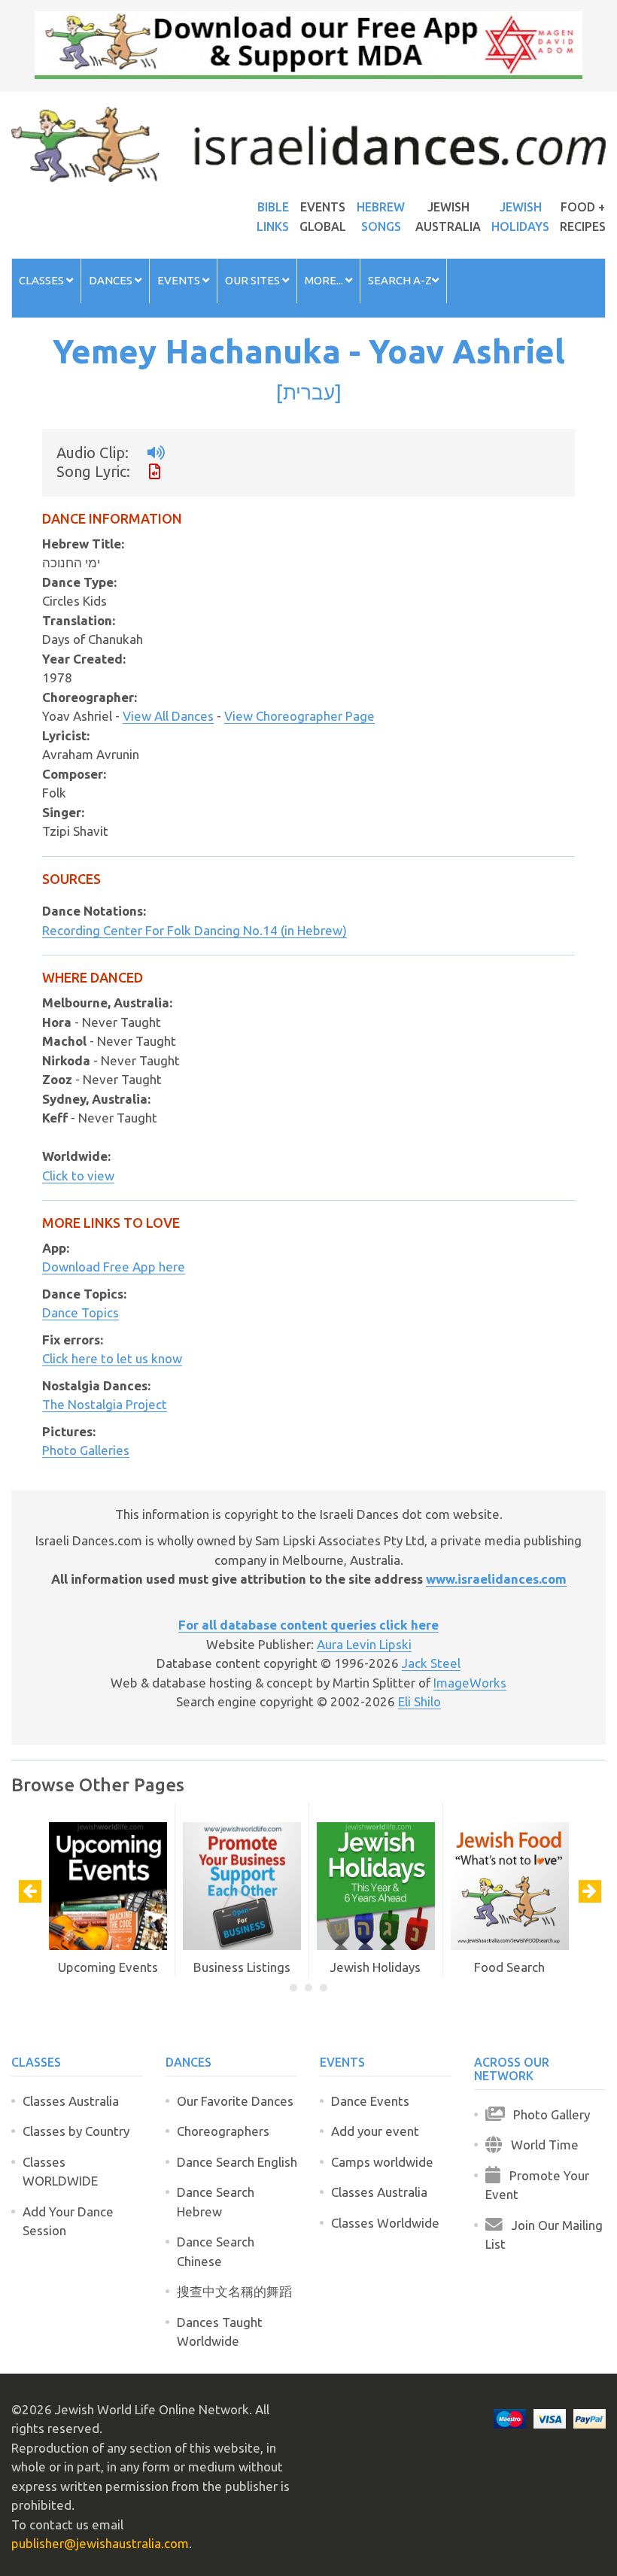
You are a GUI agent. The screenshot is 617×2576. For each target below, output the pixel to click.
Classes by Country (76, 2131)
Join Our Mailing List (544, 2235)
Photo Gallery (547, 2114)
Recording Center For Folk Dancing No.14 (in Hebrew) (195, 930)
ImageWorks (470, 1683)
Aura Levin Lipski (364, 1644)
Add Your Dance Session (68, 2221)
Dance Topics (81, 1312)
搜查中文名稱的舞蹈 (234, 2291)
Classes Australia (71, 2101)
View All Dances (168, 716)
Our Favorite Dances (235, 2101)
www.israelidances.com (496, 1579)
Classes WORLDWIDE (60, 2172)
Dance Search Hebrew (216, 2202)
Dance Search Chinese (216, 2251)
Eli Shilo (419, 1701)
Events (180, 280)
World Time (540, 2145)
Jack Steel (431, 1663)
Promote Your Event (537, 2185)
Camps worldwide (382, 2162)
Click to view (78, 1176)
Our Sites (254, 280)
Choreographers (223, 2131)
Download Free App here (114, 1267)
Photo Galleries (86, 1450)
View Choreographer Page (299, 716)
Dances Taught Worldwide (220, 2332)
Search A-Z (400, 280)
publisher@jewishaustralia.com (100, 2543)
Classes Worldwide (385, 2223)
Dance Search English (237, 2162)
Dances (112, 280)
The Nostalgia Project (105, 1404)
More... (325, 280)
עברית (309, 392)
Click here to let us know (112, 1358)
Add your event (375, 2131)
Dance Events (370, 2101)
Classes (43, 280)
